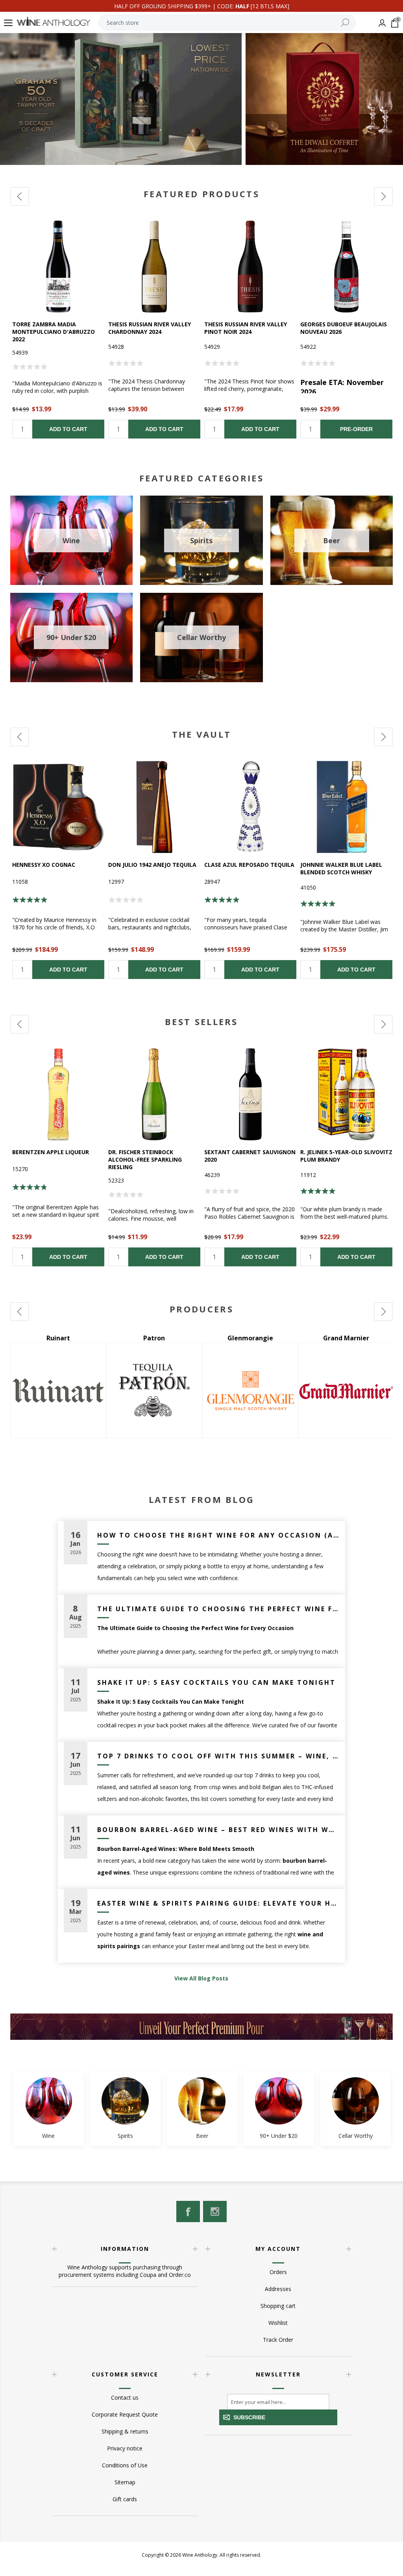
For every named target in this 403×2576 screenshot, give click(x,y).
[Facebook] (188, 2211)
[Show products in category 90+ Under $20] (279, 2101)
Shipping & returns (125, 2431)
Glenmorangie (58, 1338)
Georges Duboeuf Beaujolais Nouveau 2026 (344, 328)
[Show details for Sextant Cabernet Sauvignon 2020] (250, 1094)
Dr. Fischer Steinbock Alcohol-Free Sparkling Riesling (145, 1159)
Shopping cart (278, 2306)
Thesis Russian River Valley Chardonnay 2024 (150, 328)
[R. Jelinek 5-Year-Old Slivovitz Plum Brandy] (346, 1094)
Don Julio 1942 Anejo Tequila (152, 865)
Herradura (250, 1338)
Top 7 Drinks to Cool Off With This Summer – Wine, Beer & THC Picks (218, 1756)
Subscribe (249, 2417)
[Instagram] (215, 2211)
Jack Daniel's (346, 1338)
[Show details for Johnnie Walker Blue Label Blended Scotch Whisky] (346, 807)
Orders (278, 2272)
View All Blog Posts (201, 1978)
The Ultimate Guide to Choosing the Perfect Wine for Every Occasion (218, 1609)
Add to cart (68, 429)
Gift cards (125, 2499)
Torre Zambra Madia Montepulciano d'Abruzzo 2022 (54, 332)
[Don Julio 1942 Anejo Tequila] (154, 807)
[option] (58, 329)
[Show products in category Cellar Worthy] (355, 2101)
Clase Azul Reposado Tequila (249, 865)
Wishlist (278, 2323)
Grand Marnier (154, 1338)
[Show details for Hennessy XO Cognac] (58, 807)
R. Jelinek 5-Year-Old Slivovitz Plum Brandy (346, 1156)
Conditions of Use (125, 2465)
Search (345, 22)
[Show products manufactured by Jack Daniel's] (346, 1390)
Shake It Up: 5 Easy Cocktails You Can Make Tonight (216, 1682)
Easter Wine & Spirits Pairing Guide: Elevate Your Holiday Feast (218, 1903)
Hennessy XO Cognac (44, 865)
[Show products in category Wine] (48, 2101)
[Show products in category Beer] (202, 2101)
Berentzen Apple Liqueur (51, 1152)
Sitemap (125, 2482)
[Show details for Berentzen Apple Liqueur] (58, 1094)
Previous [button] (20, 196)
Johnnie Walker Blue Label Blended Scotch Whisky (341, 868)
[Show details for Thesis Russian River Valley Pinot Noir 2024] (250, 266)
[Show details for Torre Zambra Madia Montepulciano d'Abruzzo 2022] (58, 266)
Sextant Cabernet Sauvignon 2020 (250, 1156)
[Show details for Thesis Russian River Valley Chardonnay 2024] (154, 266)
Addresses (278, 2289)
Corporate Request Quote (125, 2414)
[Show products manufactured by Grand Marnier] (154, 1390)
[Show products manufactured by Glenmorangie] (58, 1390)
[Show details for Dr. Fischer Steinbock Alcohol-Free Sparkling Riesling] (154, 1094)
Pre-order (356, 429)
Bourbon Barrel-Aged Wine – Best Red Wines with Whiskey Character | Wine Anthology (218, 1830)
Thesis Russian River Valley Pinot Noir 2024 (246, 328)
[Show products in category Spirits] (125, 2101)
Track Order (278, 2340)
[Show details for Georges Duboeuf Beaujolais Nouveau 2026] (346, 266)
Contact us (125, 2397)
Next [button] (383, 196)
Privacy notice (125, 2448)
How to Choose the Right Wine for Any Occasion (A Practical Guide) (218, 1535)
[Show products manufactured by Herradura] (250, 1390)
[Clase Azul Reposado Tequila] (250, 807)
